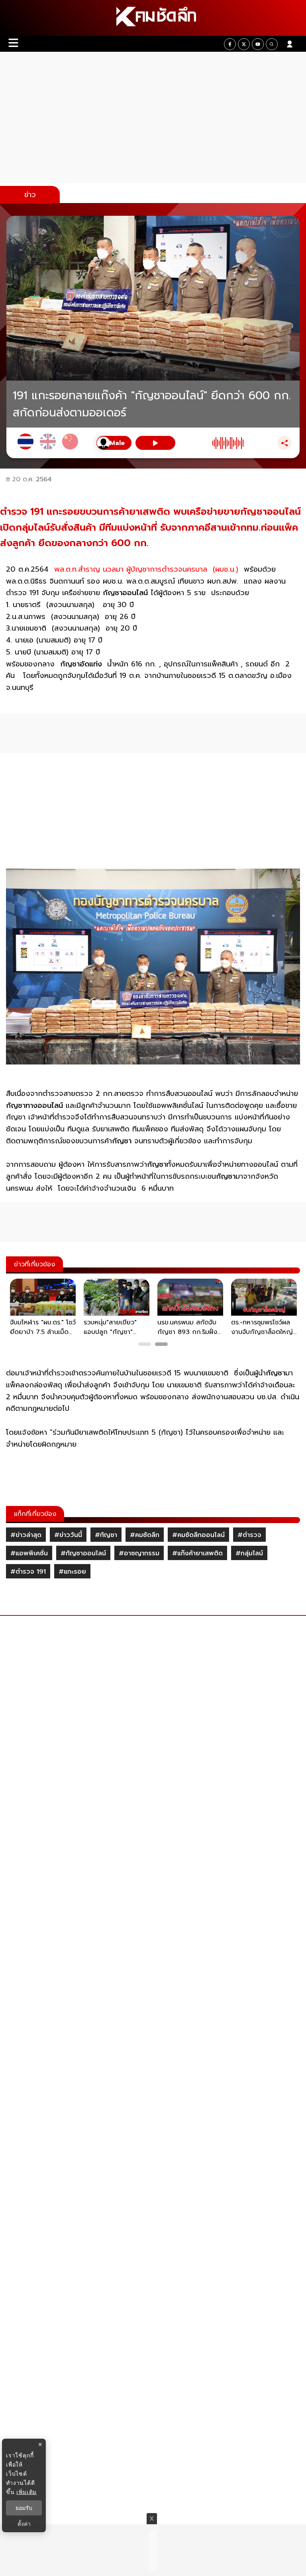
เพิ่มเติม (26, 2492)
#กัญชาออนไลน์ (83, 1553)
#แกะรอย (72, 1572)
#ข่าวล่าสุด (26, 1535)
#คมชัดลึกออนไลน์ (198, 1535)
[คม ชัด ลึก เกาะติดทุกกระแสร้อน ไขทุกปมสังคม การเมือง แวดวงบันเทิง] (153, 18)
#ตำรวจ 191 (28, 1572)
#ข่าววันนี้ (68, 1535)
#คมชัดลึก (145, 1535)
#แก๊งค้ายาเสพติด (197, 1553)
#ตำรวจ (249, 1535)
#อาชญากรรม (139, 1553)
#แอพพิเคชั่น (29, 1553)
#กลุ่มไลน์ (249, 1553)
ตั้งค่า (24, 2524)
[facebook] (230, 44)
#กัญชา (106, 1535)
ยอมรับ (24, 2508)
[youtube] (258, 44)
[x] (244, 44)
